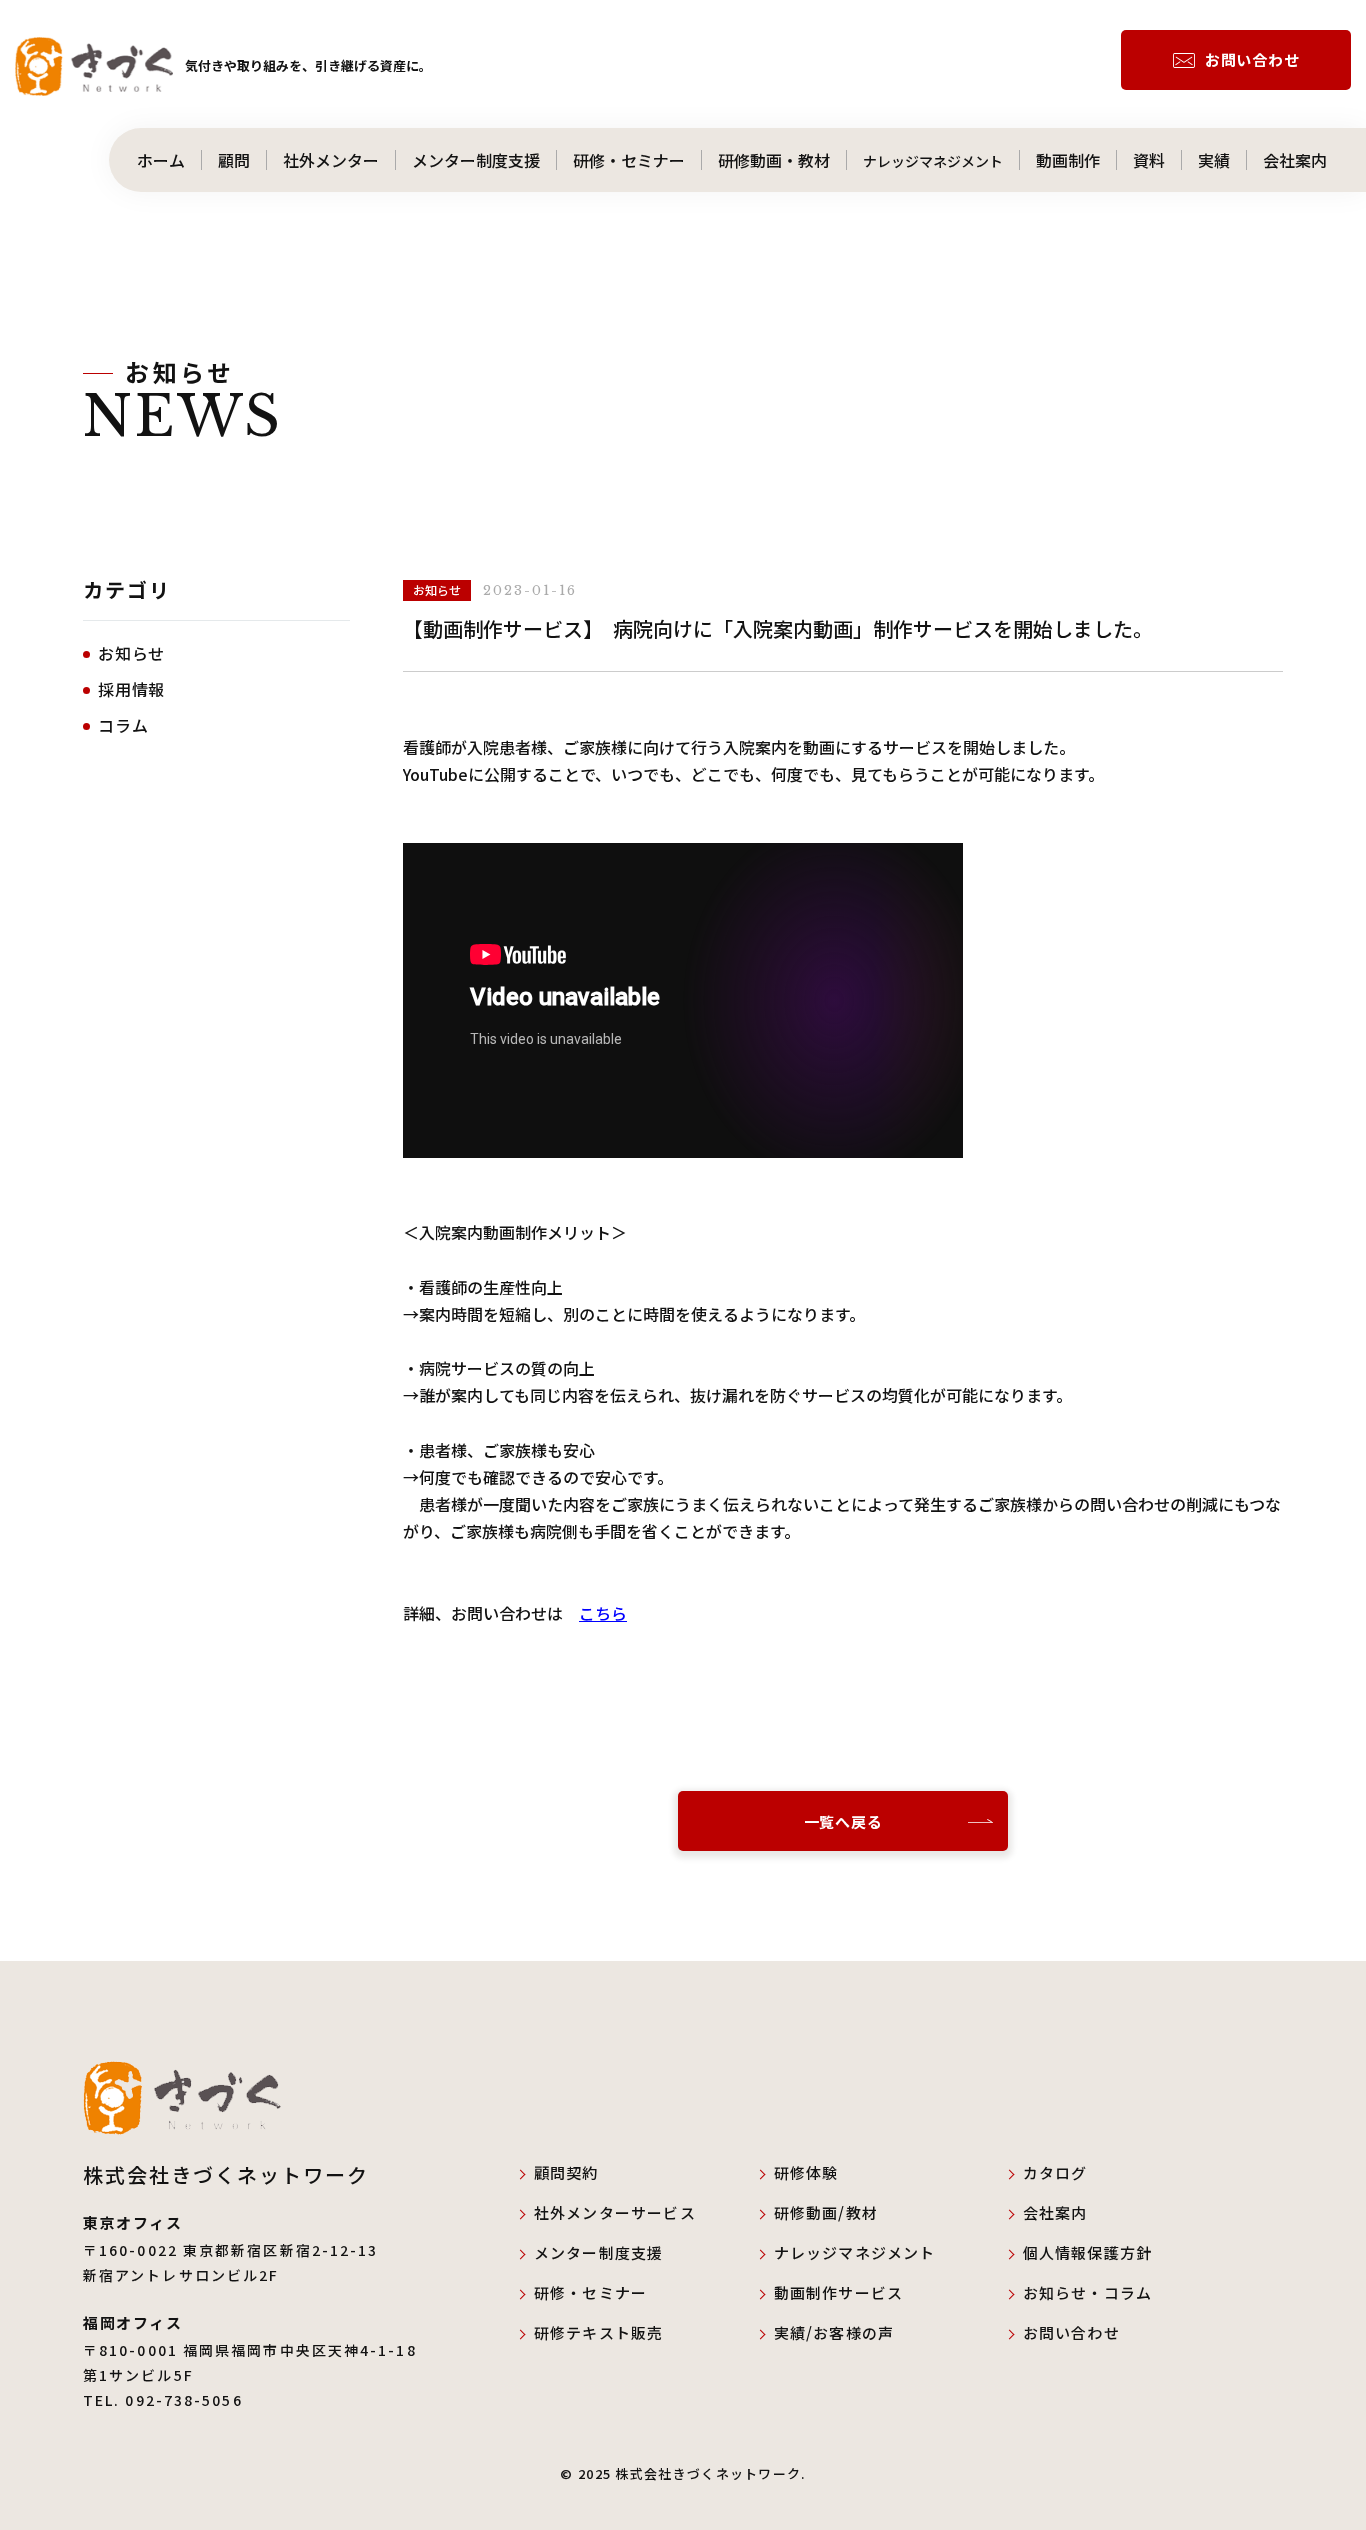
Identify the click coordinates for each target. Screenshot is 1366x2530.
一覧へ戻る (843, 1821)
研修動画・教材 (774, 160)
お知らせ (131, 653)
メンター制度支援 (476, 160)
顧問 (234, 160)
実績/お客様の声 (834, 2332)
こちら (603, 1613)
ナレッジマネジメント (933, 160)
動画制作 (1068, 160)
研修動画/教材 (826, 2212)
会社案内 (1311, 160)
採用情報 (131, 689)
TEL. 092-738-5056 (163, 2400)
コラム (123, 725)
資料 (1149, 160)
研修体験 (806, 2172)
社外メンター (331, 160)
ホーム (153, 160)
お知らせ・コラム (1088, 2292)
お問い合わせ (1252, 59)
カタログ (1055, 2172)
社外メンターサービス (631, 2212)
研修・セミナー (629, 160)
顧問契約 (566, 2172)
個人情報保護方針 (1088, 2252)
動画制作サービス (839, 2292)
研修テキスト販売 (599, 2332)
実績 (1214, 160)
